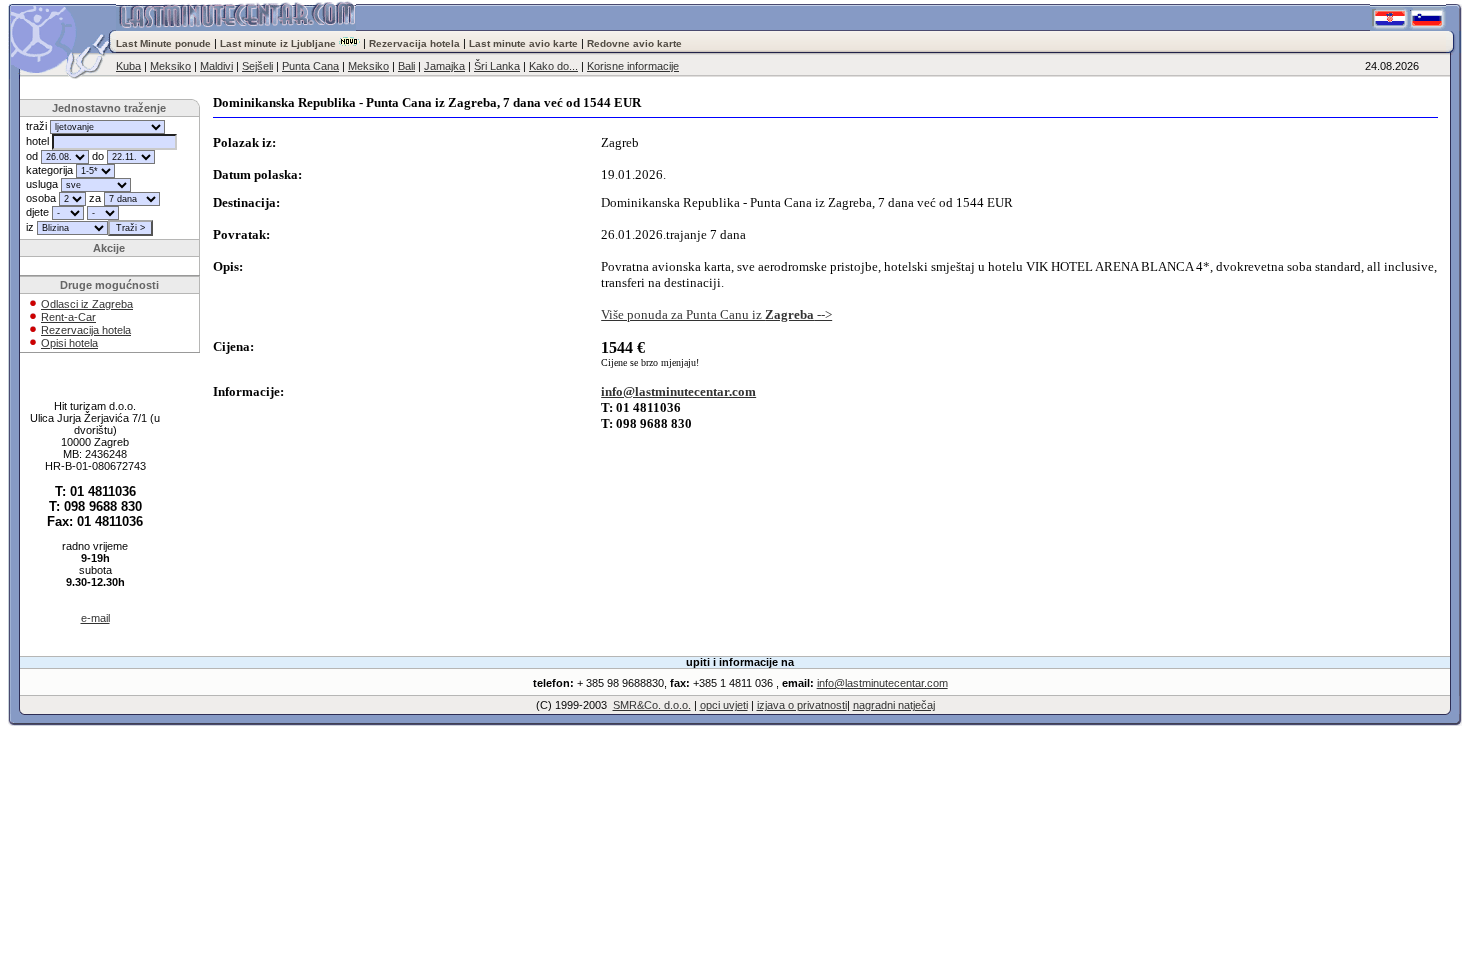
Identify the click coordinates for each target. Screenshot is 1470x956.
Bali (406, 66)
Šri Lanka (497, 66)
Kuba (128, 66)
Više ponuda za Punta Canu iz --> (716, 314)
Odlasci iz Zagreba (87, 304)
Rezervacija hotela (414, 43)
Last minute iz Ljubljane (278, 43)
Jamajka (444, 66)
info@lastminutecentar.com (678, 391)
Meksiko (170, 66)
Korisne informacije (633, 66)
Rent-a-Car (68, 317)
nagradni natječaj (894, 705)
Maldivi (216, 66)
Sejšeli (257, 66)
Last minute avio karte (523, 43)
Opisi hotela (69, 343)
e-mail (95, 618)
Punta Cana (310, 66)
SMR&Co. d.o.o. (652, 705)
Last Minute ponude (165, 43)
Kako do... (553, 66)
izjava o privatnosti (802, 705)
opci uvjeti (724, 705)
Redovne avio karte (634, 43)
